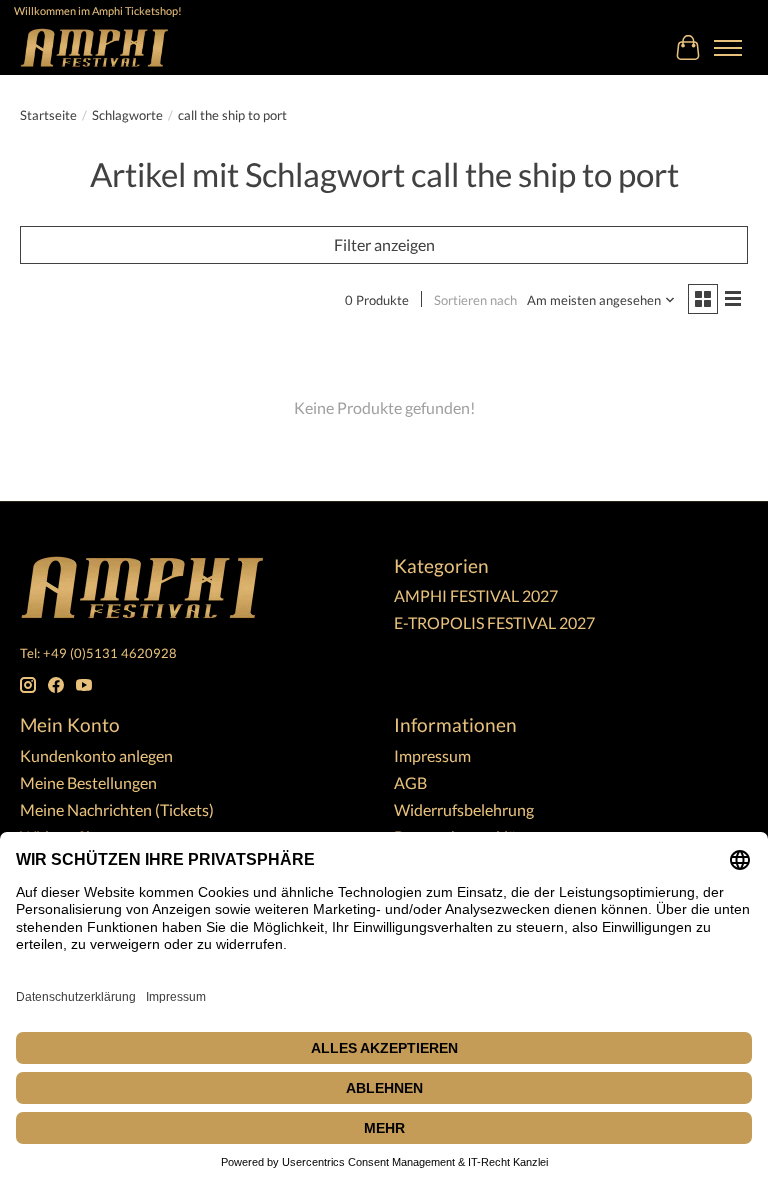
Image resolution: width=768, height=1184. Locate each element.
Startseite (48, 115)
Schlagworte (127, 115)
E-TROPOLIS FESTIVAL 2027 (494, 622)
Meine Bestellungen (88, 782)
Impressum (432, 755)
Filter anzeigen (384, 244)
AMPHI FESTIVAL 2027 (476, 595)
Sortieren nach (475, 300)
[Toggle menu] (728, 48)
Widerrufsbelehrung (464, 809)
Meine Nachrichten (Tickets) (117, 809)
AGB (410, 782)
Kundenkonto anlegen (96, 755)
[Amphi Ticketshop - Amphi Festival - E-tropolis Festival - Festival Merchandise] (94, 47)
